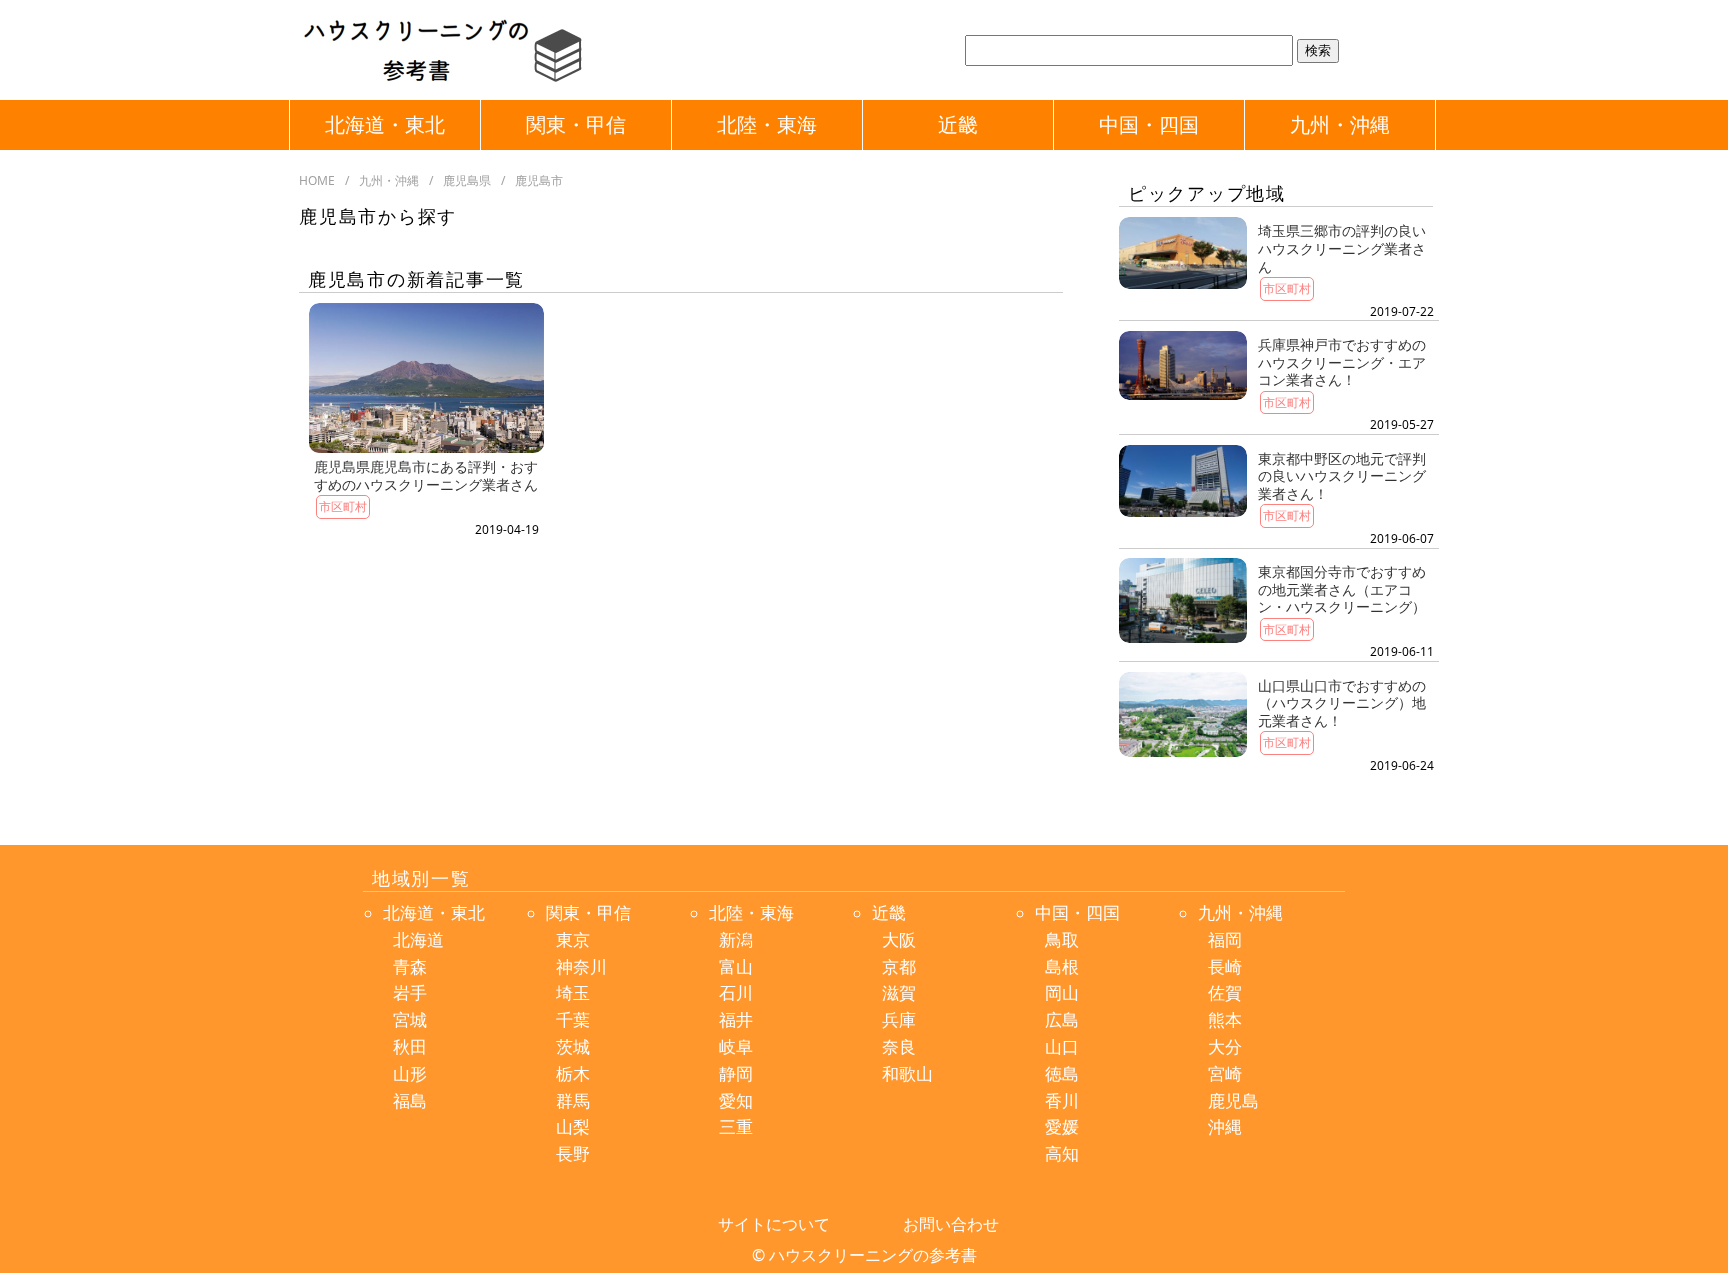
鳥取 (1062, 939)
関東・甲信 (576, 124)
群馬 (573, 1100)
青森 (410, 966)
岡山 (1062, 992)
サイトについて (774, 1224)
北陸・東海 (767, 124)
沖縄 (1225, 1126)
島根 (1062, 966)
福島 (410, 1100)
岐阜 (736, 1046)
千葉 (573, 1019)
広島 (1062, 1019)
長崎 (1225, 966)
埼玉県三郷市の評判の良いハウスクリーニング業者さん (1342, 248)
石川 (736, 992)
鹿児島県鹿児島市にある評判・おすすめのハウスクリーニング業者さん (426, 475)
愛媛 (1062, 1126)
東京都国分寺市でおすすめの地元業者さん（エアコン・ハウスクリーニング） (1342, 589)
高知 (1062, 1153)
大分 (1225, 1046)
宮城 (410, 1019)
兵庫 (899, 1019)
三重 (736, 1126)
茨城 (573, 1046)
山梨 (573, 1126)
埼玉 (573, 992)
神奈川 (581, 966)
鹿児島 (1233, 1100)
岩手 (410, 992)
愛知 (736, 1100)
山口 (1062, 1046)
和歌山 (907, 1073)
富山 (736, 966)
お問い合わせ (951, 1224)
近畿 (958, 124)
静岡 (736, 1073)
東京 (573, 939)
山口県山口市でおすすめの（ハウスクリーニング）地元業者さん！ (1342, 703)
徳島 (1062, 1073)
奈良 (899, 1046)
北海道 (418, 939)
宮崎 (1225, 1073)
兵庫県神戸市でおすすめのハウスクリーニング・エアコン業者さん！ (1342, 362)
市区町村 (343, 506)
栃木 (573, 1073)
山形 (410, 1073)
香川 (1062, 1100)
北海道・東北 (385, 124)
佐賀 (1225, 992)
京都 (899, 966)
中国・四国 (1149, 124)
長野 (573, 1153)
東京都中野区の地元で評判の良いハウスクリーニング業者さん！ (1342, 476)
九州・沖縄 (1340, 124)
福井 (736, 1019)
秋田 (410, 1046)
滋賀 (899, 992)
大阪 (899, 939)
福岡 (1225, 939)
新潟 (736, 939)
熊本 (1225, 1019)
